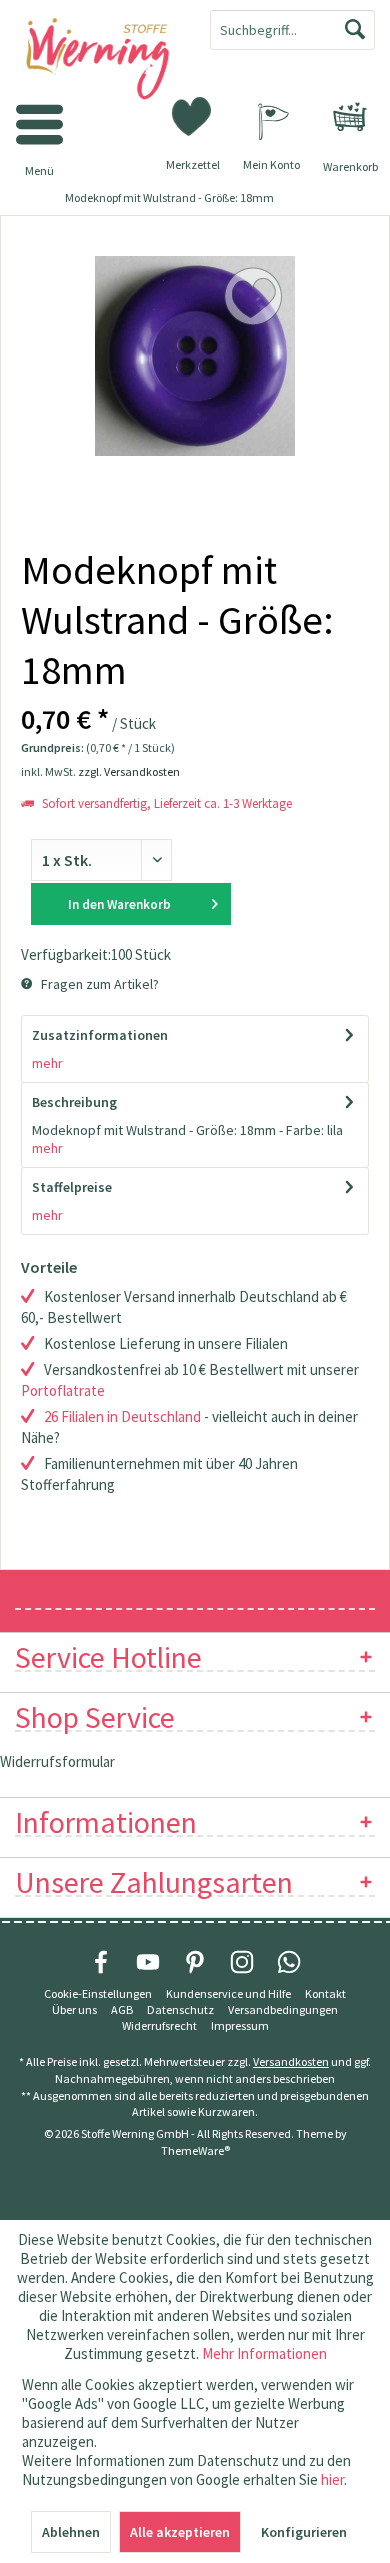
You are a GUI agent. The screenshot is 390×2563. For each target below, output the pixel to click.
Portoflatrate (63, 1390)
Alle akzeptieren (180, 2532)
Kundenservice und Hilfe (228, 1993)
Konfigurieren (304, 2532)
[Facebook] (101, 1962)
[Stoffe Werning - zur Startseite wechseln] (97, 60)
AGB (122, 2009)
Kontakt (325, 1993)
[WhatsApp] (289, 1962)
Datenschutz (180, 2009)
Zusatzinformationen (100, 1035)
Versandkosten (291, 2061)
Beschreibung (74, 1102)
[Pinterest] (195, 1962)
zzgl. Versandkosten (129, 771)
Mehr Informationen (264, 2353)
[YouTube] (148, 1962)
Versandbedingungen (283, 2009)
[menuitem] (350, 117)
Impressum (240, 2025)
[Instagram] (242, 1962)
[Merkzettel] (193, 115)
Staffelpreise (72, 1187)
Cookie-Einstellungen (98, 1993)
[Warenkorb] (350, 117)
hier (332, 2479)
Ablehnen (71, 2532)
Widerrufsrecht (159, 2025)
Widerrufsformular (57, 1761)
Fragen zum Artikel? (98, 984)
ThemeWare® (195, 2150)
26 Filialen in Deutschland (122, 1416)
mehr (47, 1063)
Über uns (74, 2009)
